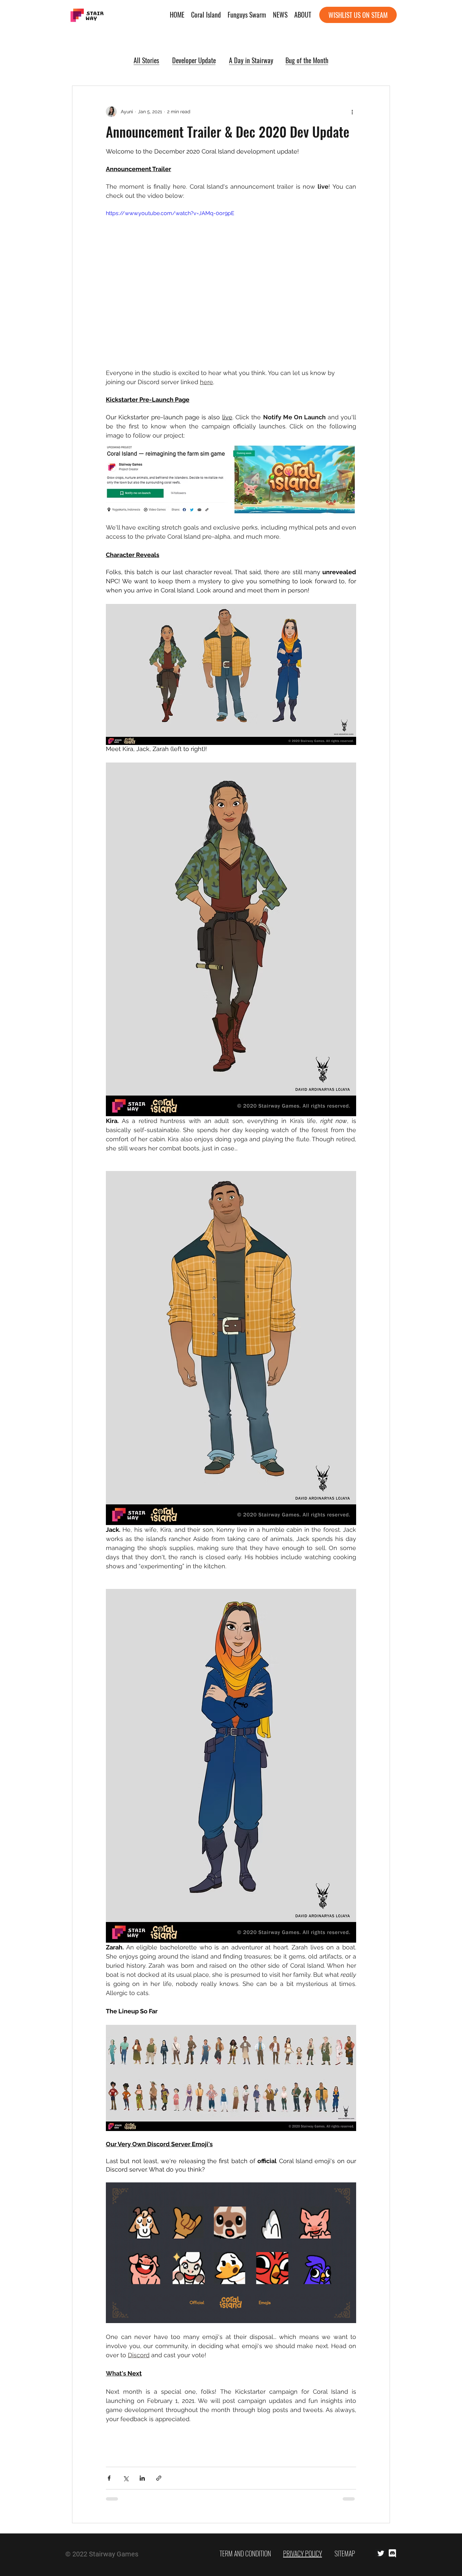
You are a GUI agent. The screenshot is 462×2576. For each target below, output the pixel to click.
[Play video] (231, 280)
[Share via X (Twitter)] (126, 2478)
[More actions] (352, 112)
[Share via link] (159, 2478)
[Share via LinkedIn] (142, 2478)
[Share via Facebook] (109, 2478)
